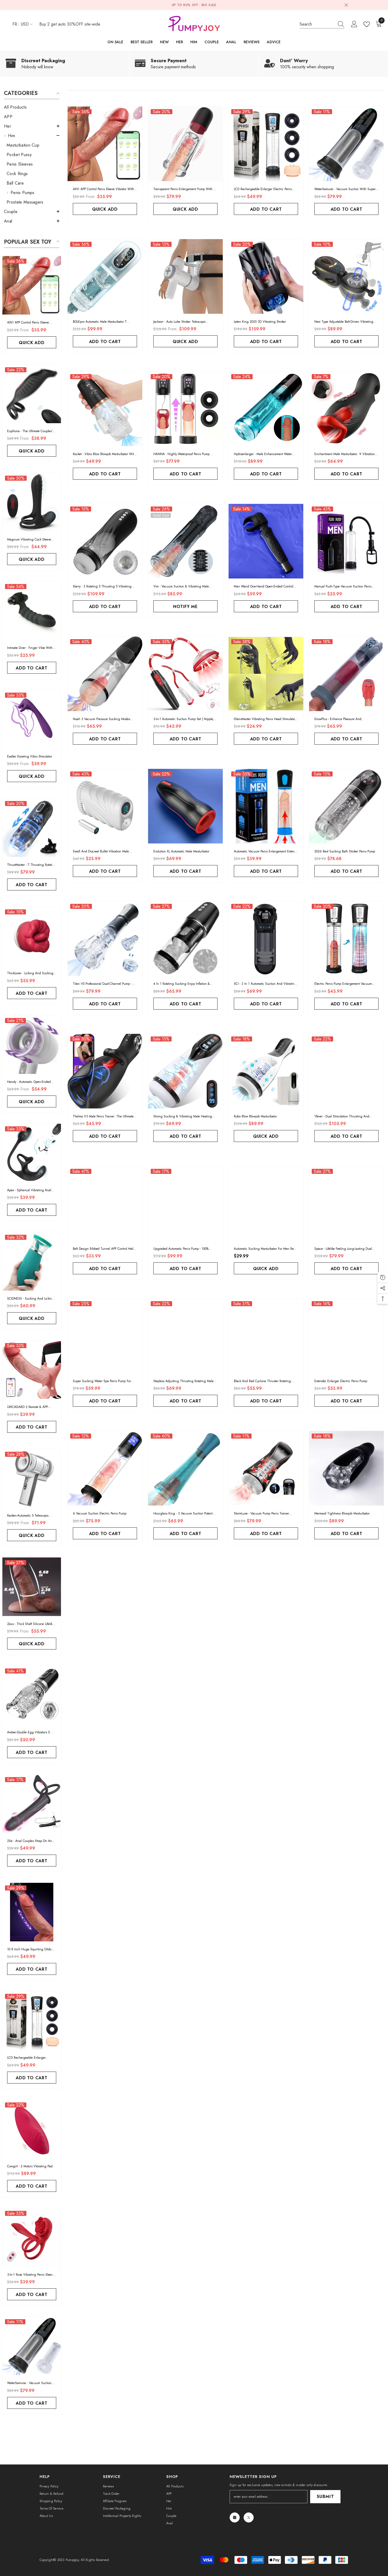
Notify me (185, 607)
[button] (32, 126)
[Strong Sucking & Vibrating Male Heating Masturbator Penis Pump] (185, 1071)
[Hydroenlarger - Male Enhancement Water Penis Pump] (266, 409)
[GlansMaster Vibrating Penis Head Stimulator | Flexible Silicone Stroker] (266, 674)
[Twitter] (249, 2517)
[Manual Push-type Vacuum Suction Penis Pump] (346, 541)
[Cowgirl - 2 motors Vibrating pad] (32, 2129)
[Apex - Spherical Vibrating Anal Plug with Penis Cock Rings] (32, 1153)
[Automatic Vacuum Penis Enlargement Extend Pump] (266, 806)
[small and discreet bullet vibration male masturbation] (105, 806)
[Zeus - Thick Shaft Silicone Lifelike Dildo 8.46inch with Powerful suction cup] (32, 1587)
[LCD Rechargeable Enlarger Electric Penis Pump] (32, 2020)
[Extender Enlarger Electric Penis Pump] (346, 1336)
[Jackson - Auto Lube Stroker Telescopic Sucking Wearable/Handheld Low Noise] (185, 276)
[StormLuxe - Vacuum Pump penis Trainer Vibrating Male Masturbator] (266, 1468)
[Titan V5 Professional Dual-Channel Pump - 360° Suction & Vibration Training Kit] (105, 939)
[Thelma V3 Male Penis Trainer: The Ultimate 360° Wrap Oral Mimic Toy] (105, 1071)
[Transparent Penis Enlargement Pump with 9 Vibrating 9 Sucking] (185, 144)
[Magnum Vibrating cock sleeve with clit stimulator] (32, 502)
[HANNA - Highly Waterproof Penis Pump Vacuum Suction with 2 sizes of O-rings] (185, 409)
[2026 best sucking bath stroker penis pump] (346, 806)
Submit (325, 2497)
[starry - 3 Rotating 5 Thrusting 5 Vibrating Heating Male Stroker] (105, 541)
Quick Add (32, 343)
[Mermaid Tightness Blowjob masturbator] (346, 1468)
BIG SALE (209, 5)
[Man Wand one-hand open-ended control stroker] (266, 541)
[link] (65, 64)
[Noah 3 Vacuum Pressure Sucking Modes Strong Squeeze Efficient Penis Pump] (105, 674)
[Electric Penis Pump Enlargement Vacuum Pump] (346, 939)
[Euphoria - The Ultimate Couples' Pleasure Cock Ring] (32, 394)
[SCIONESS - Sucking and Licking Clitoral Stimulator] (32, 1261)
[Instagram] (235, 2517)
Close (346, 5)
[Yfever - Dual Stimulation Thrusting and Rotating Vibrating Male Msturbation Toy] (346, 1071)
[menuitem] (32, 107)
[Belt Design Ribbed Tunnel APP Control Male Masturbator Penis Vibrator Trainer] (105, 1203)
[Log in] (354, 24)
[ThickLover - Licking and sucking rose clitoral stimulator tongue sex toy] (32, 936)
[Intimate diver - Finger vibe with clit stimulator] (32, 611)
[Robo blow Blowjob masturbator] (266, 1071)
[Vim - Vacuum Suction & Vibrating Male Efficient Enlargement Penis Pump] (185, 541)
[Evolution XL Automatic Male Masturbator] (185, 806)
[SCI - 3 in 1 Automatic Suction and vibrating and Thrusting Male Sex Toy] (266, 939)
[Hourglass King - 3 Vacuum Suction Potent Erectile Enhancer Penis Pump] (185, 1468)
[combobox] (317, 24)
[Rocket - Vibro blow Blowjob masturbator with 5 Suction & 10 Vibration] (105, 409)
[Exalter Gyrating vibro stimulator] (32, 719)
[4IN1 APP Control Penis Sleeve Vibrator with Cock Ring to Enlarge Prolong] (32, 285)
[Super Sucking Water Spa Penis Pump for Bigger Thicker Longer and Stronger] (105, 1336)
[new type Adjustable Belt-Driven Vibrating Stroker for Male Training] (346, 276)
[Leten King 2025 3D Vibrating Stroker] (266, 276)
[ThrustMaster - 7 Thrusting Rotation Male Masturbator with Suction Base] (32, 828)
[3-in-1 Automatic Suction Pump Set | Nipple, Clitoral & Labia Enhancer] (185, 674)
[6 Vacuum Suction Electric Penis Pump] (105, 1468)
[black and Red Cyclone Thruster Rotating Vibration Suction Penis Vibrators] (266, 1336)
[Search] (322, 24)
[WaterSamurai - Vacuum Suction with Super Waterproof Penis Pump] (32, 2346)
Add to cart (32, 668)
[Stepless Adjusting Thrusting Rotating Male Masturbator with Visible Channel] (185, 1336)
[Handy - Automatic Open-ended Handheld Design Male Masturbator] (32, 1045)
